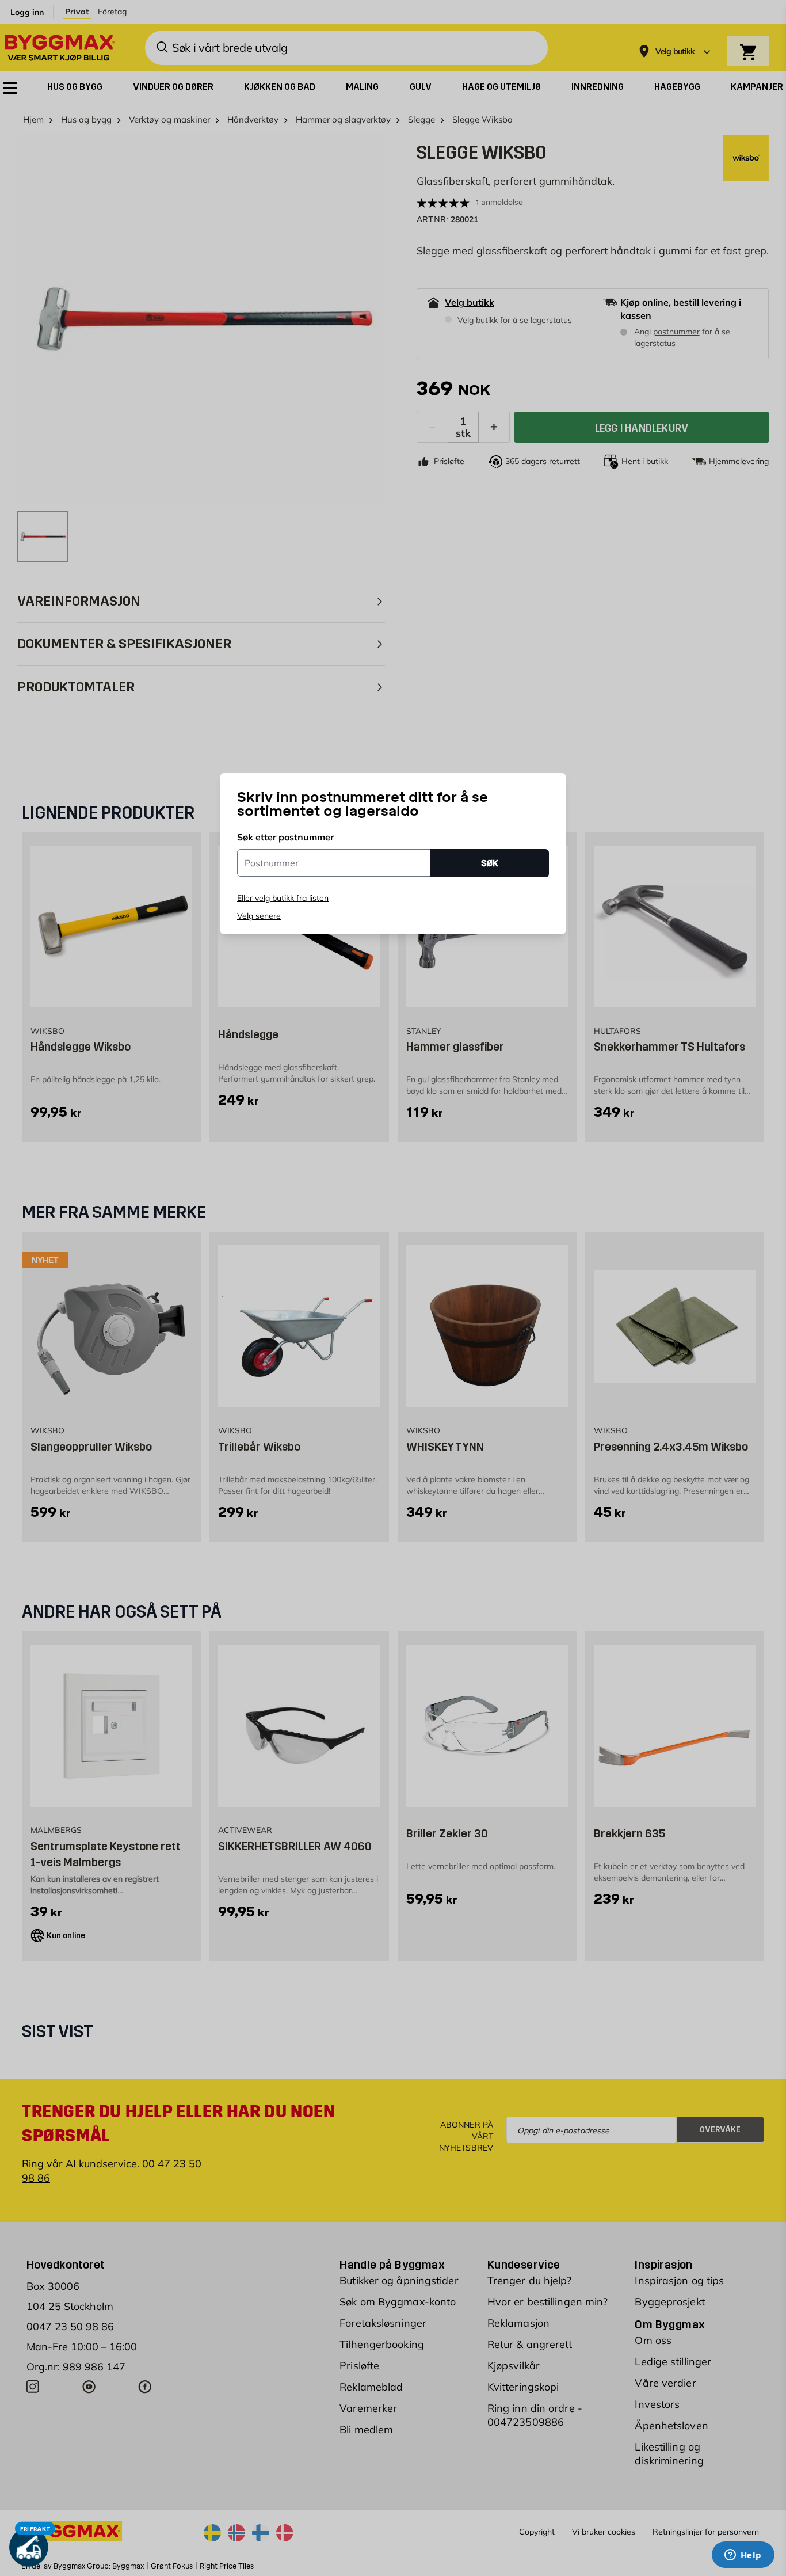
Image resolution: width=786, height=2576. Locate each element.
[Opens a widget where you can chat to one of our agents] (743, 2556)
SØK (490, 863)
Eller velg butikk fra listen (283, 898)
